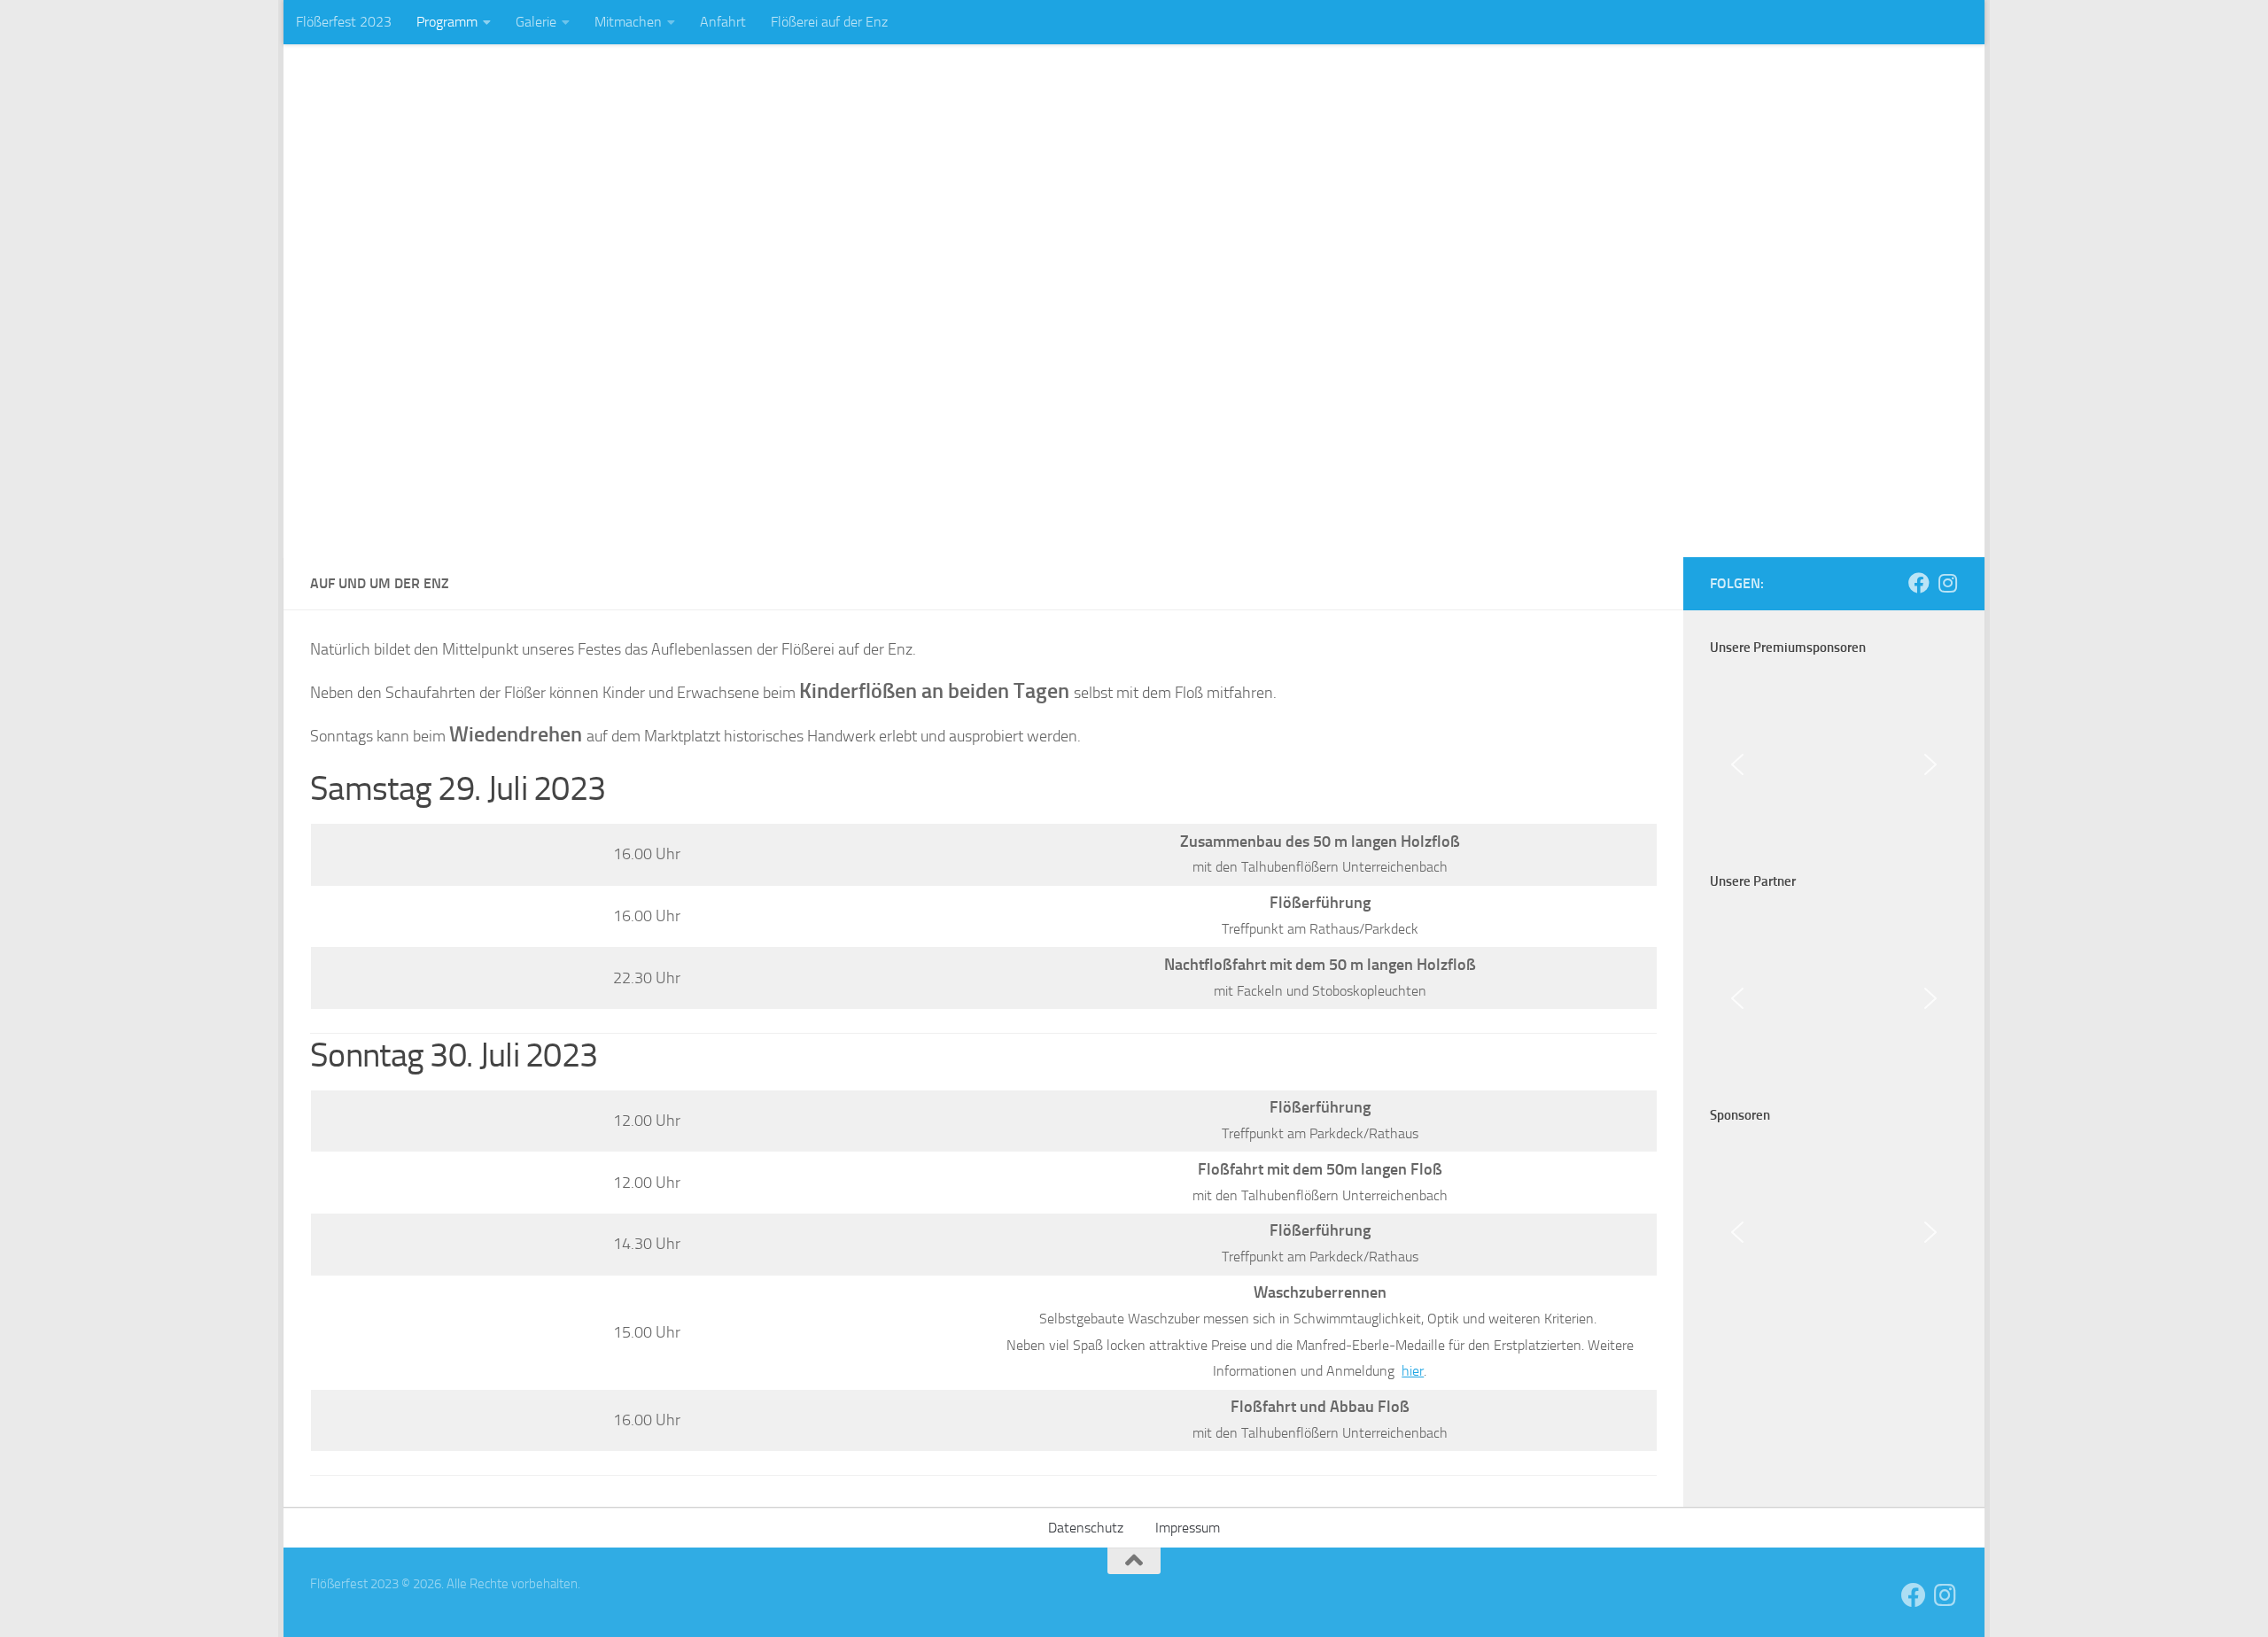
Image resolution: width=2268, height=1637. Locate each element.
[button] (1737, 764)
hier (1413, 1371)
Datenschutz (1086, 1528)
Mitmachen (628, 22)
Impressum (1188, 1528)
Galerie (536, 22)
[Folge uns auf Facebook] (1919, 583)
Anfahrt (723, 22)
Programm (447, 22)
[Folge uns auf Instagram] (1947, 583)
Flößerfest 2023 (344, 22)
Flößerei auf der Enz (829, 22)
